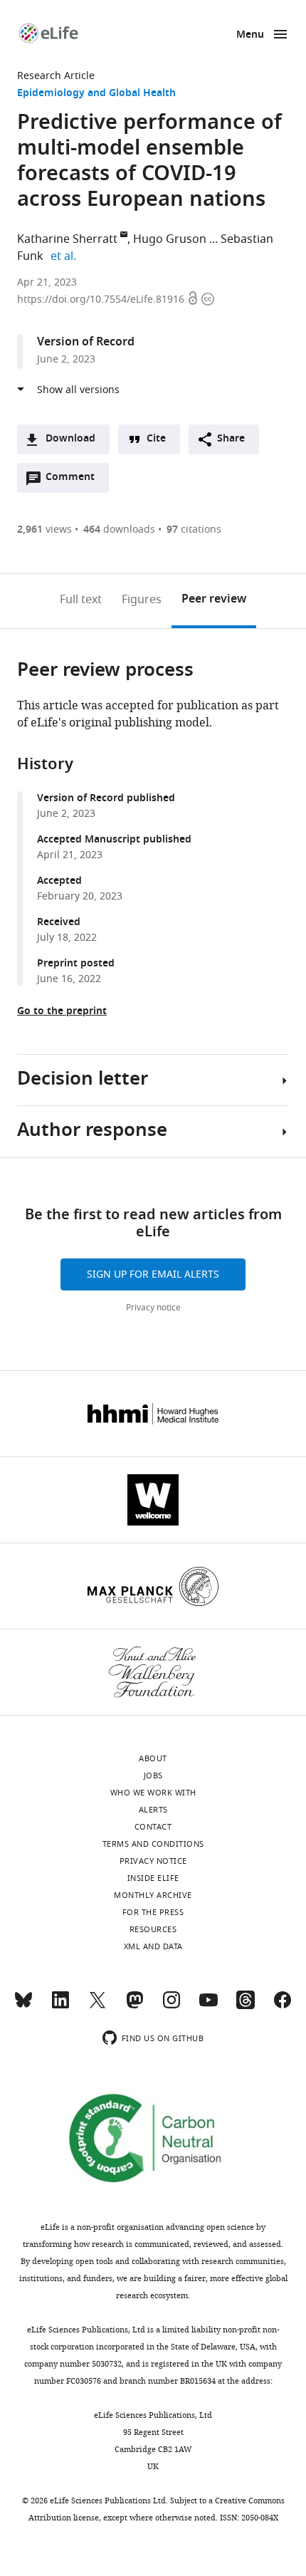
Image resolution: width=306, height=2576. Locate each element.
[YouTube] (209, 2006)
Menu (250, 35)
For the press (153, 1912)
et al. (65, 256)
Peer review (214, 600)
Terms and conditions (153, 1844)
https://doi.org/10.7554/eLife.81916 (102, 299)
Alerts (153, 1810)
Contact (153, 1827)
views (44, 530)
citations (194, 530)
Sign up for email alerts (153, 1274)
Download (70, 439)
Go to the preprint (62, 1012)
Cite (156, 439)
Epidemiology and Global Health (96, 94)
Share (231, 439)
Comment (75, 481)
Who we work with (153, 1793)
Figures (142, 600)
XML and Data (153, 1946)
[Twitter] (97, 2006)
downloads (119, 530)
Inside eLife (153, 1878)
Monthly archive (153, 1895)
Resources (153, 1929)
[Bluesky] (23, 2006)
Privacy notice (153, 1308)
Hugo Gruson (170, 239)
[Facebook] (283, 2006)
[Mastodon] (134, 2006)
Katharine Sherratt (67, 239)
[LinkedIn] (60, 2006)
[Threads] (246, 2006)
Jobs (153, 1775)
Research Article (56, 76)
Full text (81, 600)
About (153, 1758)
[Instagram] (172, 2006)
